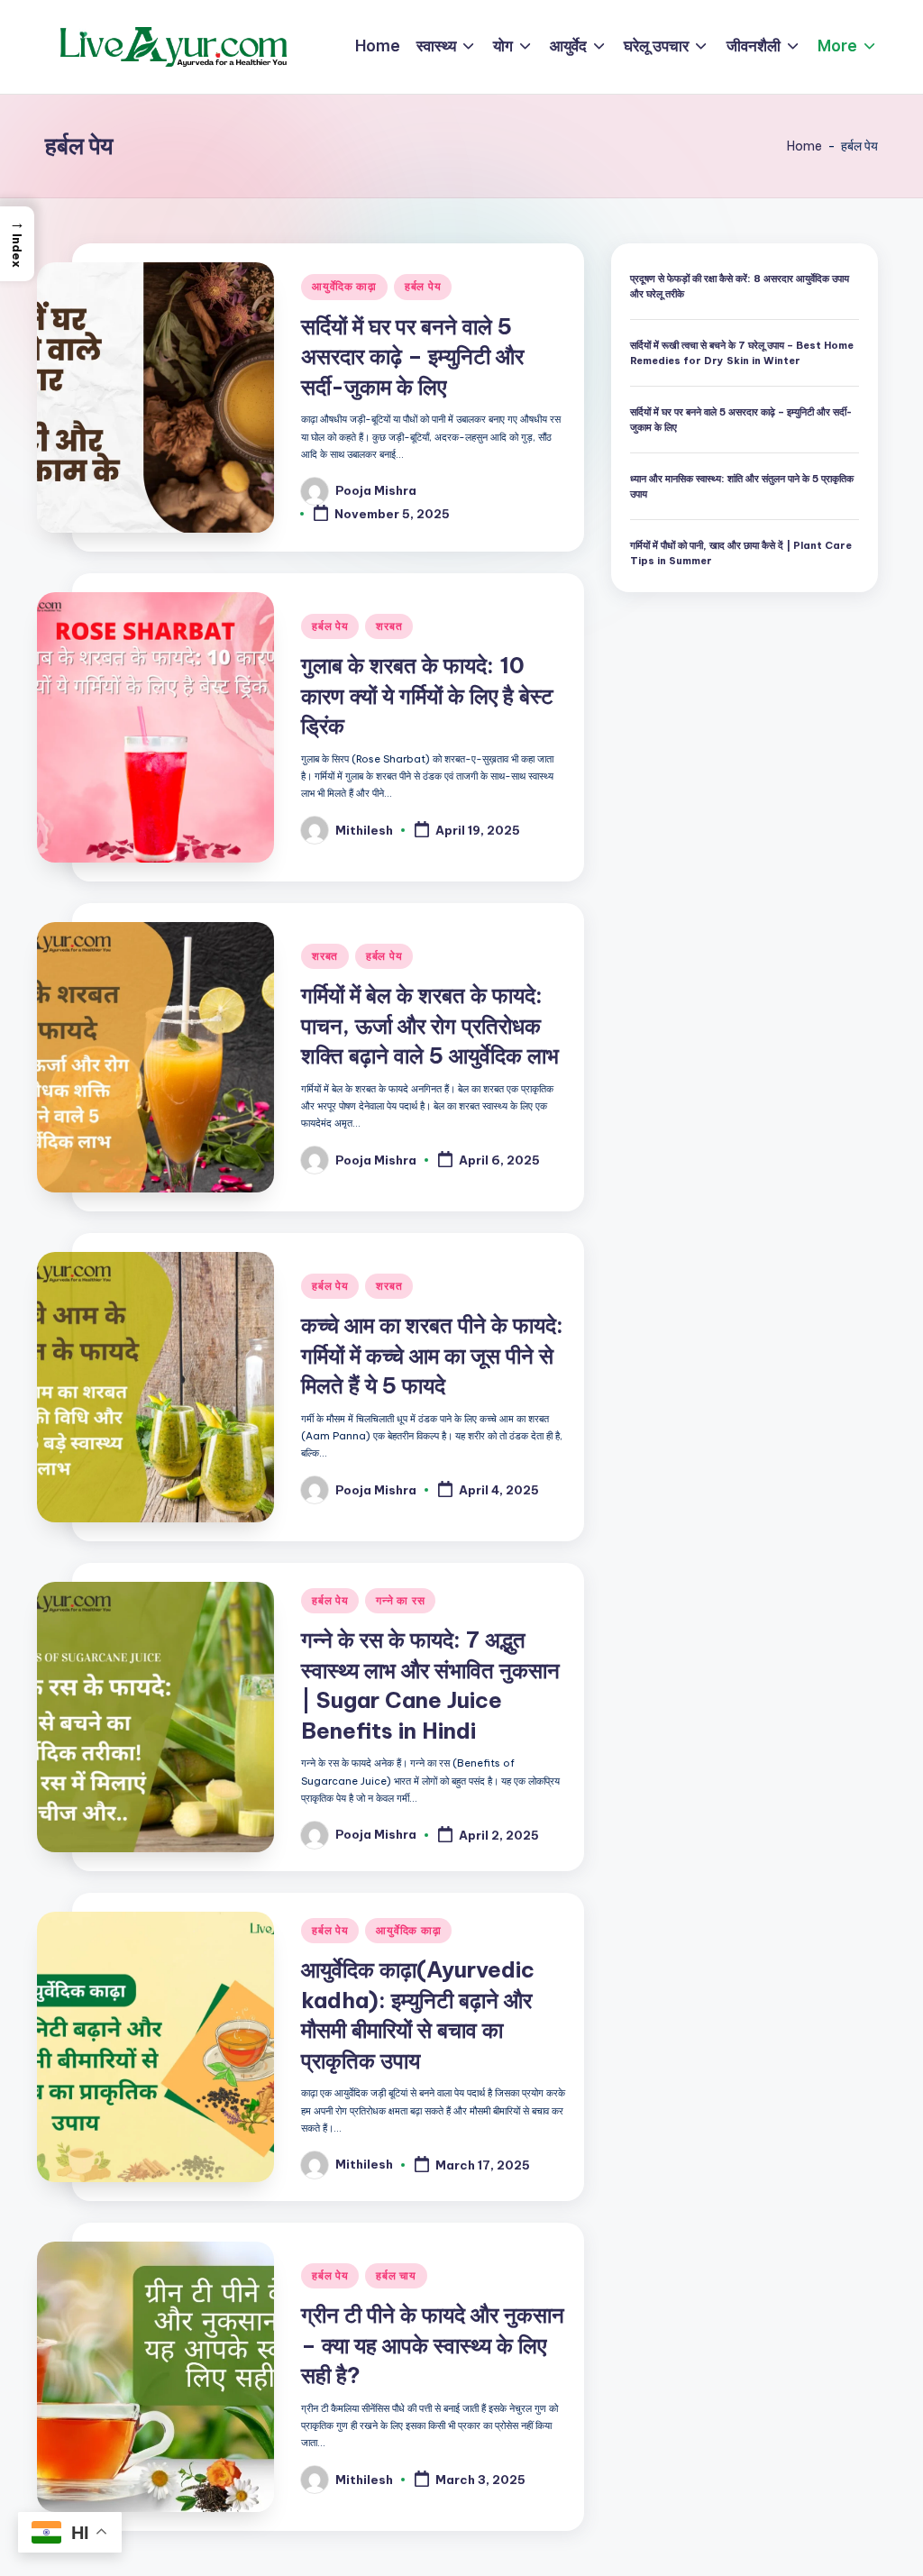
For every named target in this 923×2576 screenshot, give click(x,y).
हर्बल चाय (396, 2275)
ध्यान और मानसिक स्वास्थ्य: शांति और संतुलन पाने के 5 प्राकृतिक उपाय (742, 486)
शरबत (389, 626)
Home (804, 146)
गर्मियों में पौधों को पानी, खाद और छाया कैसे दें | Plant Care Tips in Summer (741, 553)
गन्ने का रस (400, 1600)
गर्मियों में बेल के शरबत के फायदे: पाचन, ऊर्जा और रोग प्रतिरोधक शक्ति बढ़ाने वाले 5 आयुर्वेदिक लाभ (430, 1025)
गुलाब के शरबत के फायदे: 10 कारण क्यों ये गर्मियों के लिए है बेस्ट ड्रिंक (427, 695)
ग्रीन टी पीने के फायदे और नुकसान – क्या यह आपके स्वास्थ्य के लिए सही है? (433, 2345)
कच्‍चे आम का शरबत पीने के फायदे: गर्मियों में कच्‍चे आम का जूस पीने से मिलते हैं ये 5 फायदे (432, 1355)
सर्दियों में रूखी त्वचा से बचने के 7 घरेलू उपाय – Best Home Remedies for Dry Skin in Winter (742, 353)
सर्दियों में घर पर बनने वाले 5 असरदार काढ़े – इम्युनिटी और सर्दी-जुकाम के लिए (412, 356)
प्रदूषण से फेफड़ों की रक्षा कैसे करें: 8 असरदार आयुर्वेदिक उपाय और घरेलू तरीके (740, 286)
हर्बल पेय (423, 286)
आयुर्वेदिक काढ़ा (344, 286)
